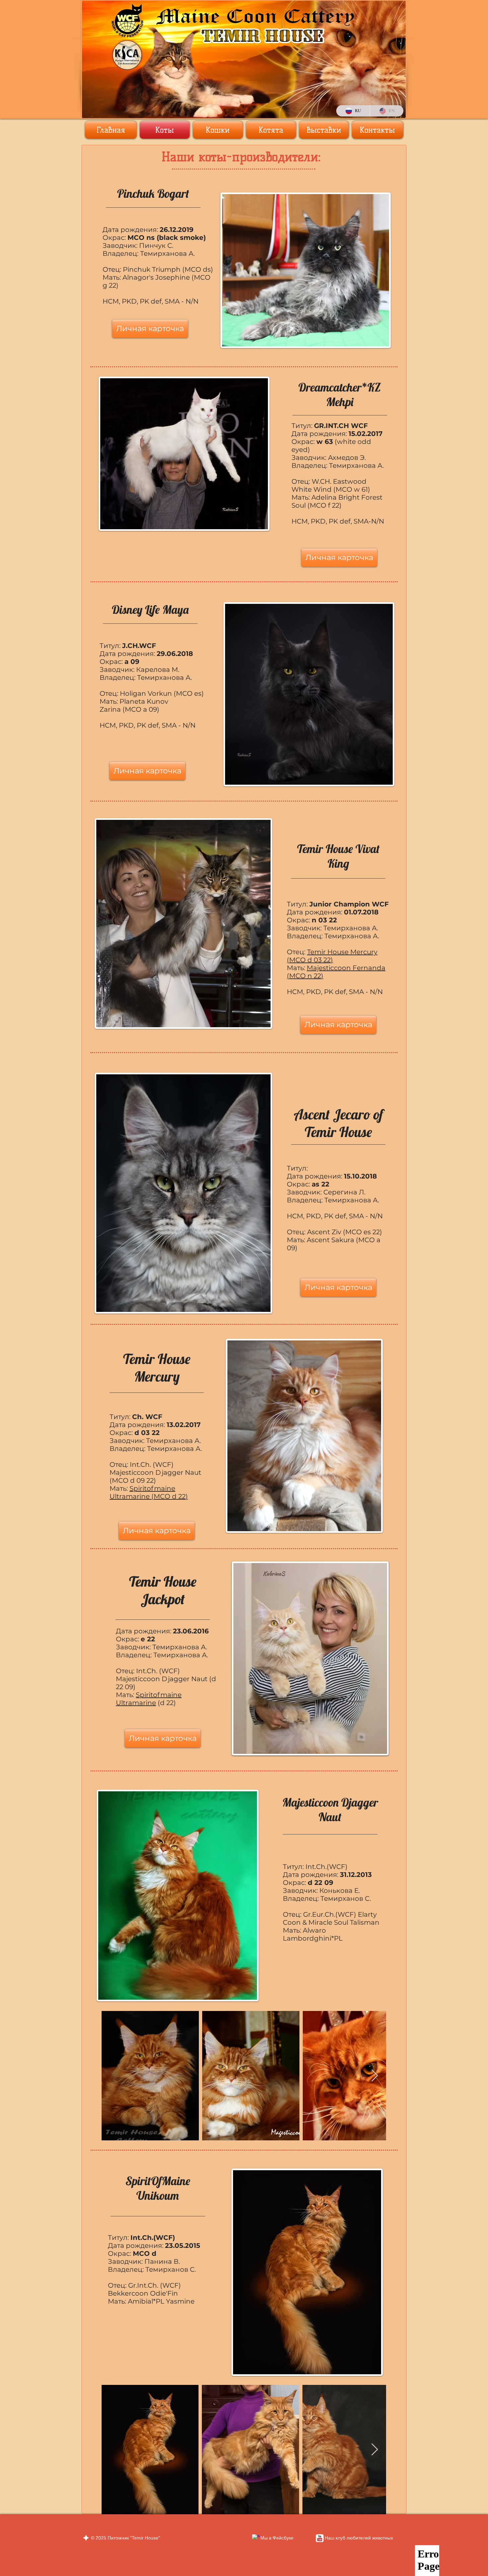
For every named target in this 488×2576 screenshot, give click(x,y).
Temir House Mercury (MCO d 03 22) (332, 956)
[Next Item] (375, 2076)
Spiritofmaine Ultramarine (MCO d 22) (149, 1492)
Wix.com (135, 2544)
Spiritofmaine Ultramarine (149, 1699)
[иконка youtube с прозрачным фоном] (320, 2538)
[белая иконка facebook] (256, 2538)
